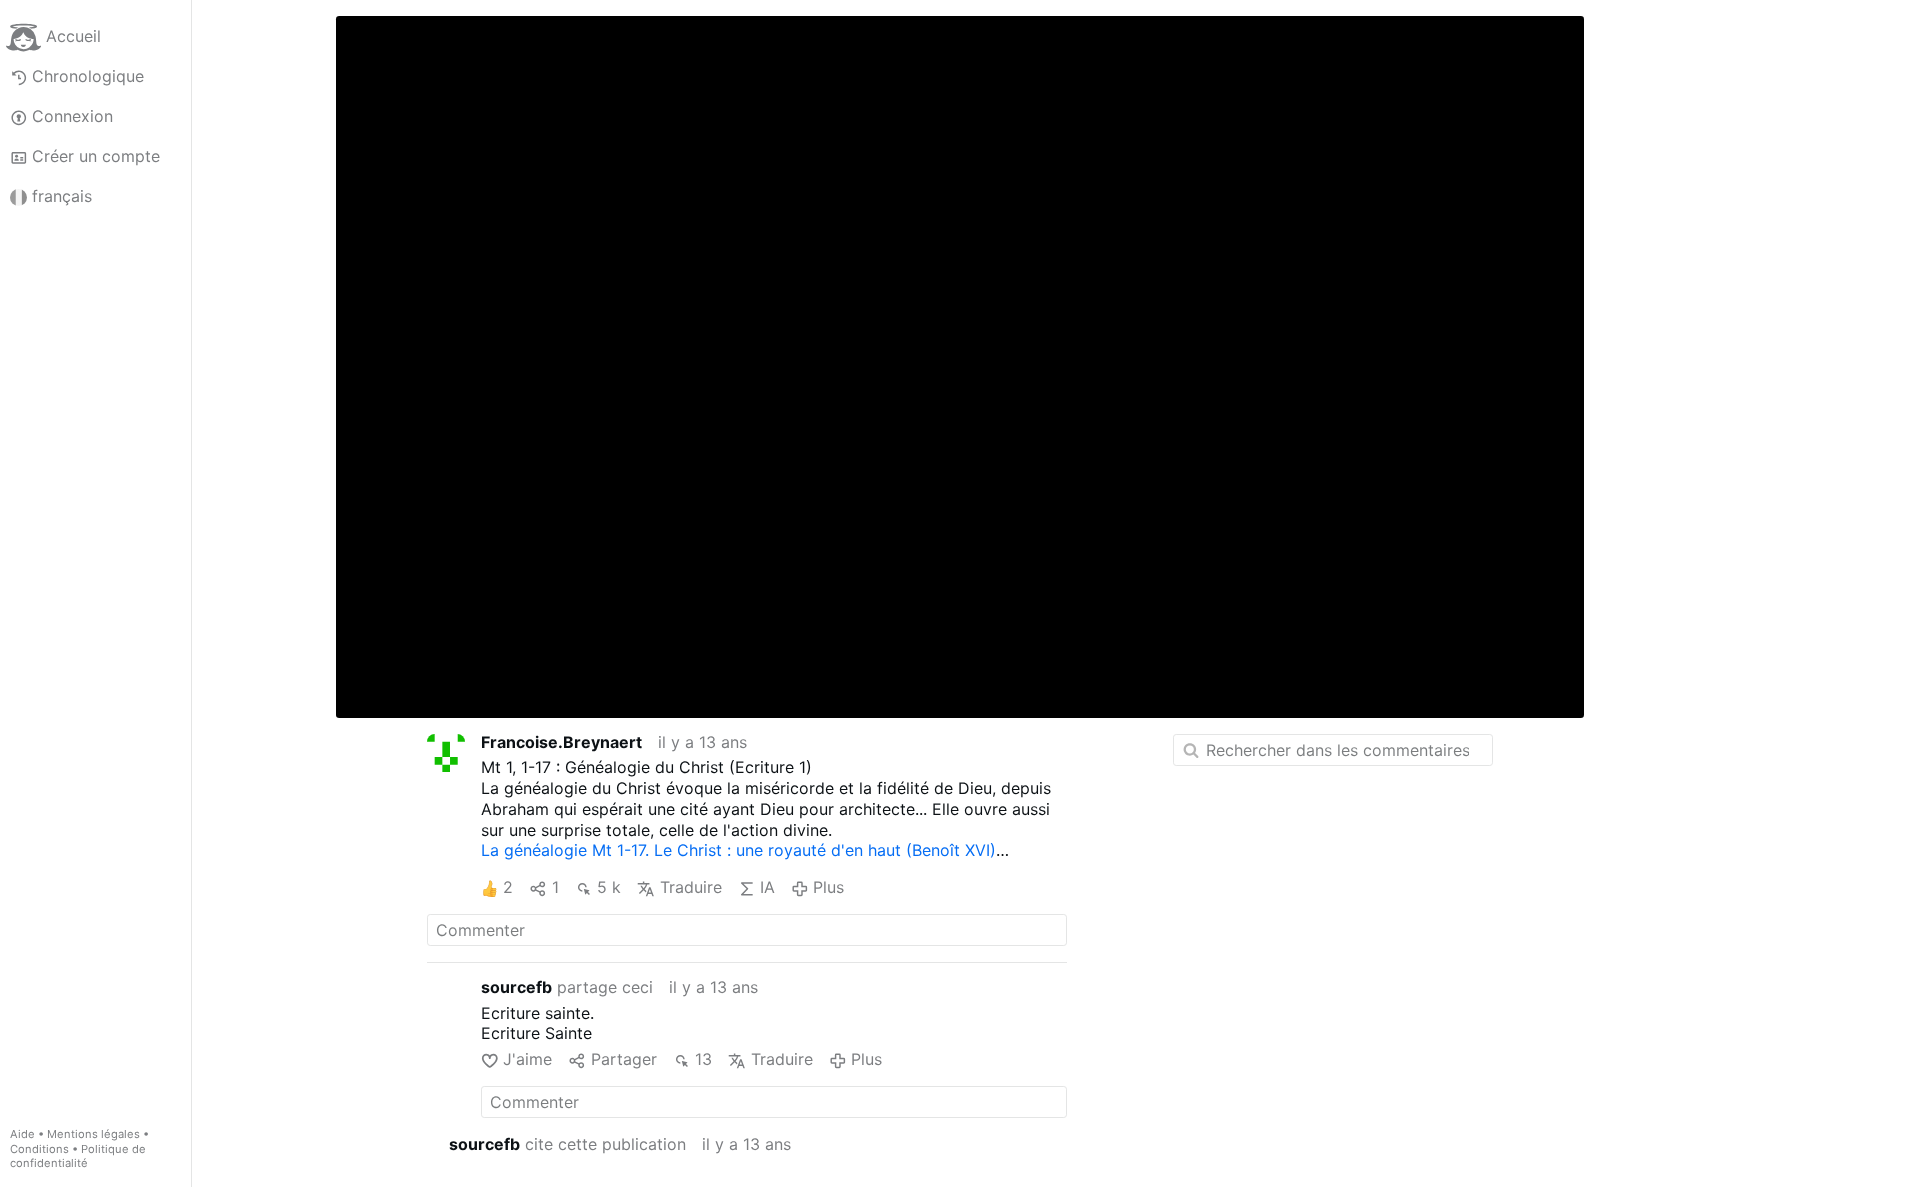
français (62, 196)
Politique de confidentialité (78, 1156)
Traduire (690, 887)
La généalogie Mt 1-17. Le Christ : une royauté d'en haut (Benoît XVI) (738, 850)
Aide (22, 1134)
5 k (609, 887)
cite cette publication (567, 1144)
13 (703, 1059)
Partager (623, 1059)
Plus (828, 887)
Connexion (72, 116)
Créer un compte (96, 156)
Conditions (39, 1149)
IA (767, 887)
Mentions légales (93, 1134)
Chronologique (88, 76)
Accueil (73, 36)
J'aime (527, 1059)
